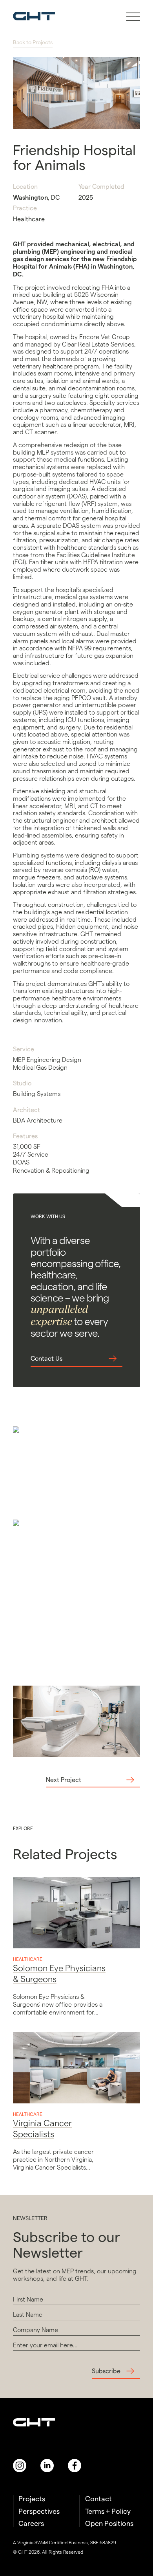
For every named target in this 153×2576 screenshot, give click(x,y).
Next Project (64, 1780)
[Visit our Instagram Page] (20, 2466)
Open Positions (109, 2523)
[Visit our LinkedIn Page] (47, 2466)
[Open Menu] (133, 15)
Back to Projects (33, 42)
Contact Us (46, 1358)
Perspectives (39, 2511)
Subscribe (106, 2371)
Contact (98, 2499)
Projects (32, 2499)
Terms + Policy (108, 2511)
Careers (31, 2523)
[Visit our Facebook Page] (75, 2466)
